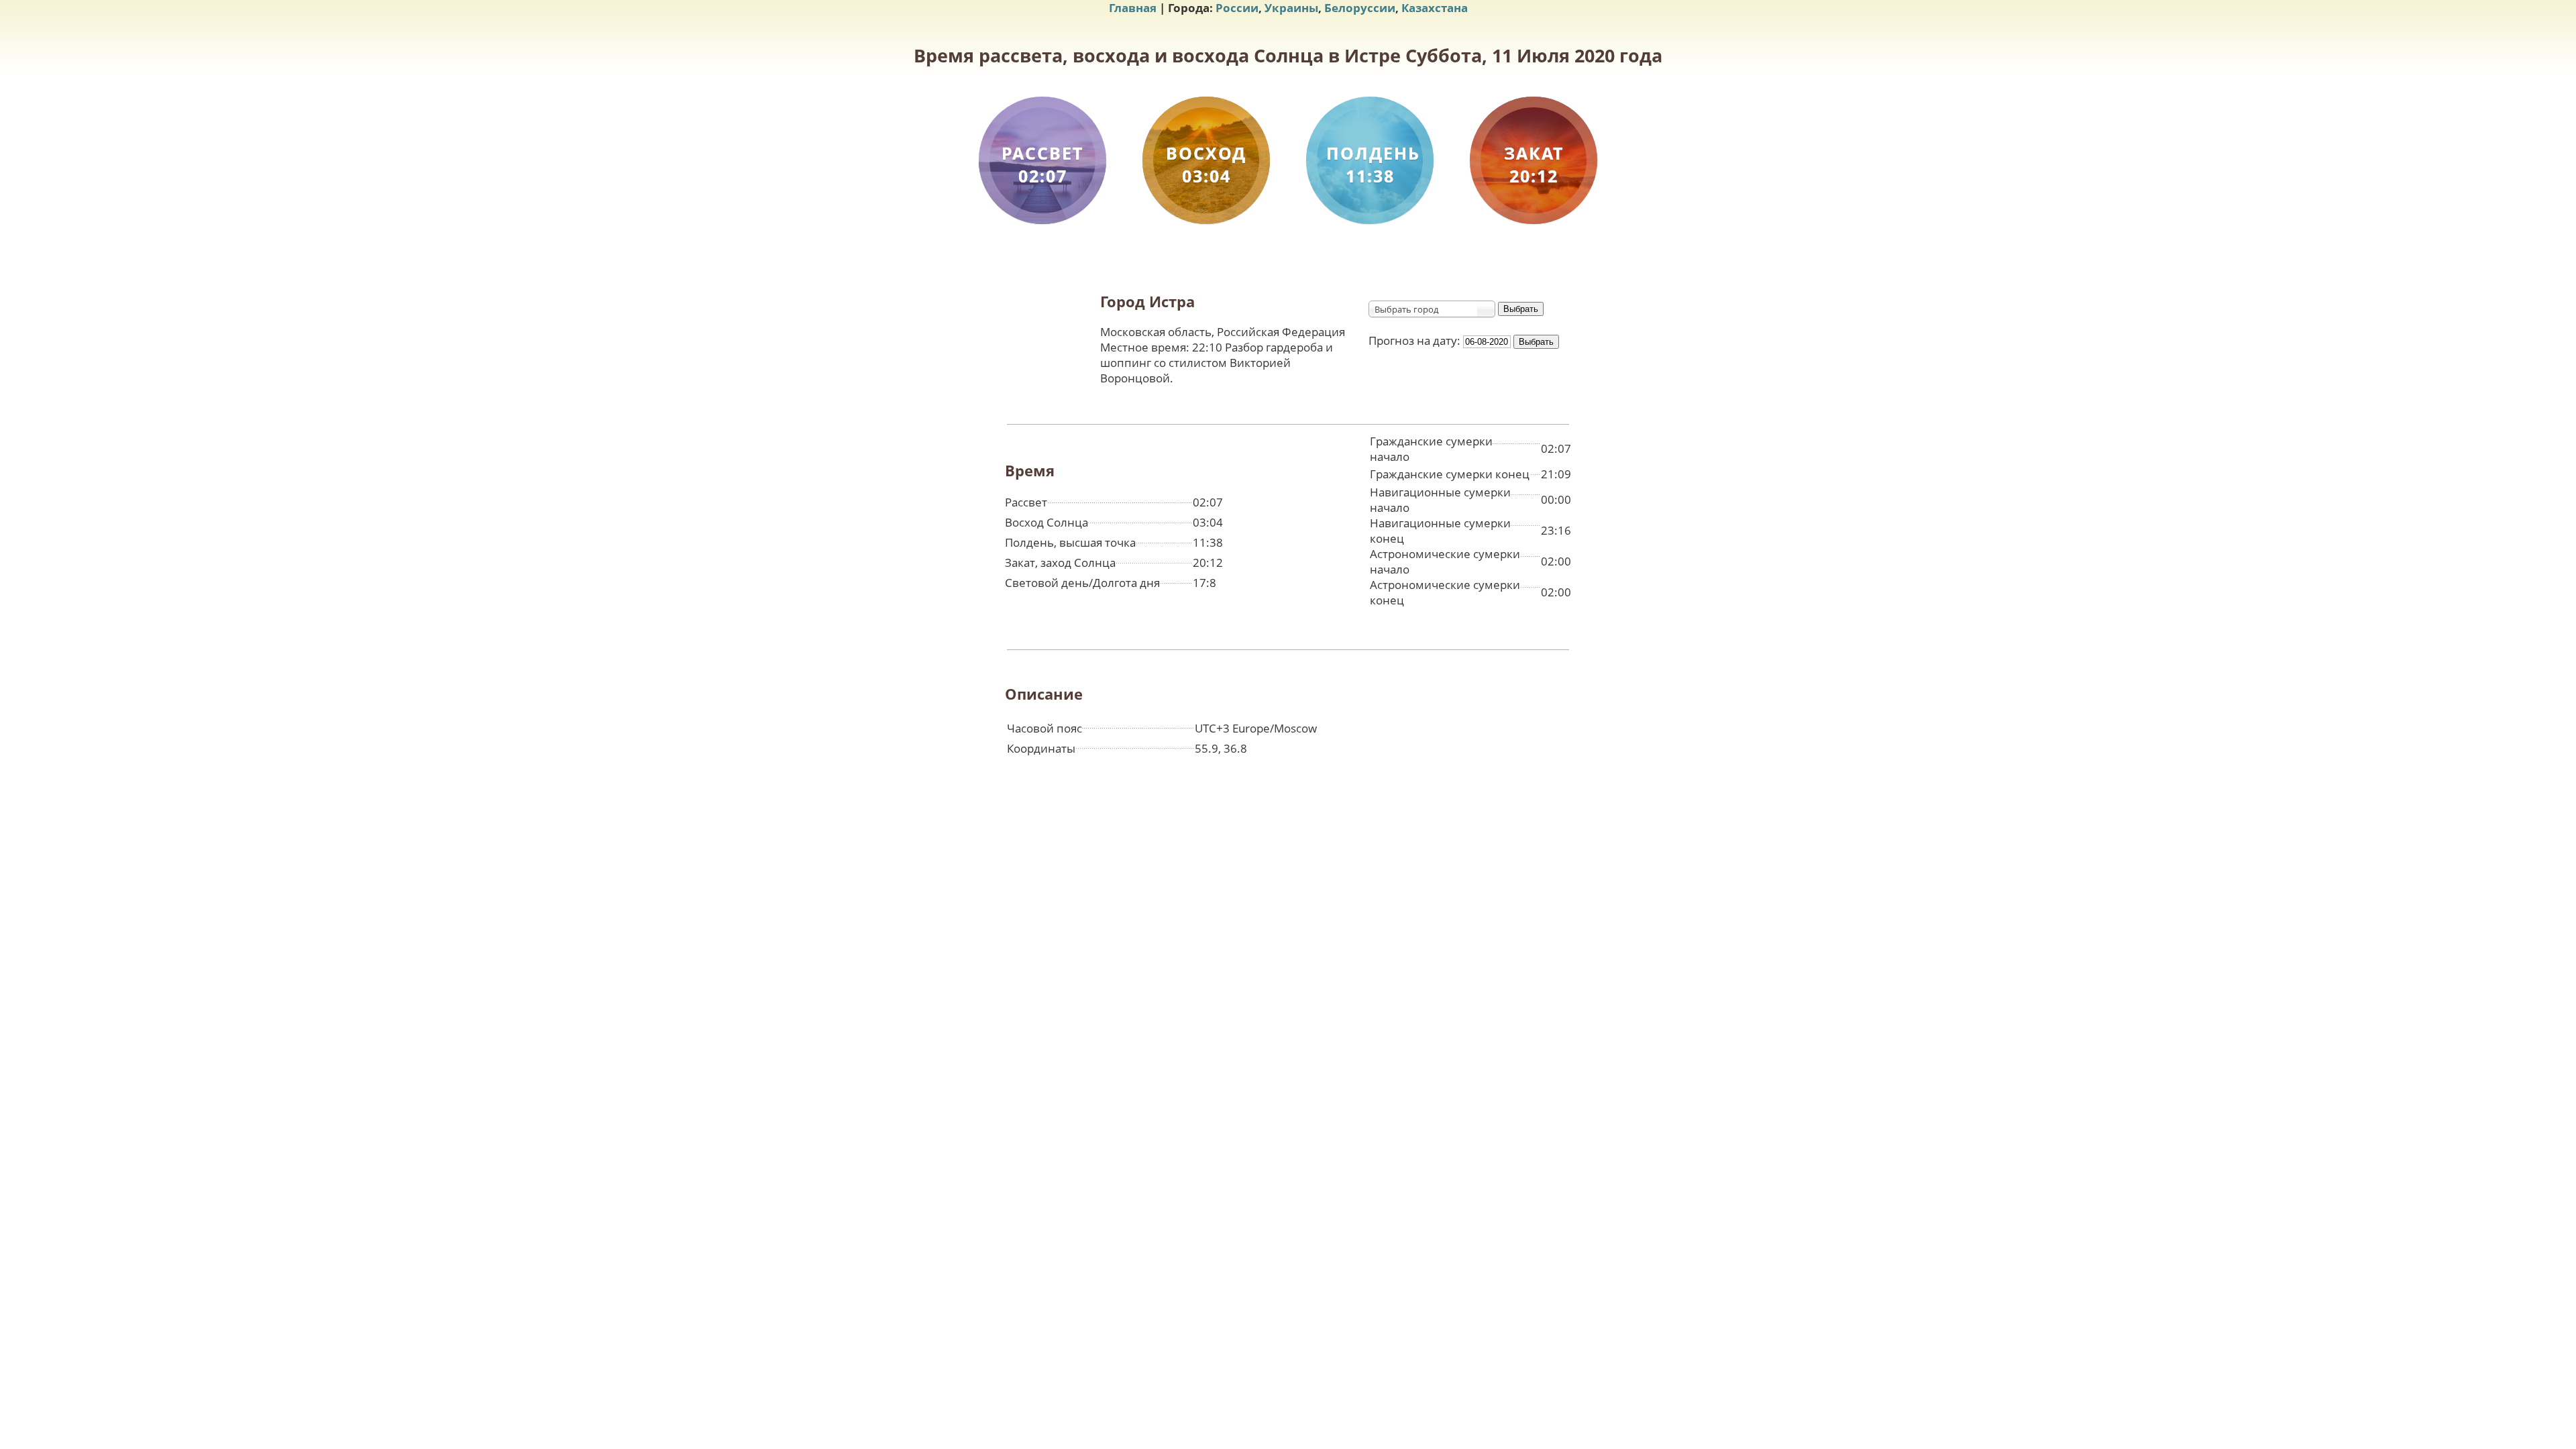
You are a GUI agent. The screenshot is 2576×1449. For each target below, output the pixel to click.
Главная (1133, 8)
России (1237, 8)
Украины (1291, 8)
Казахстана (1435, 8)
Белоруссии (1360, 8)
